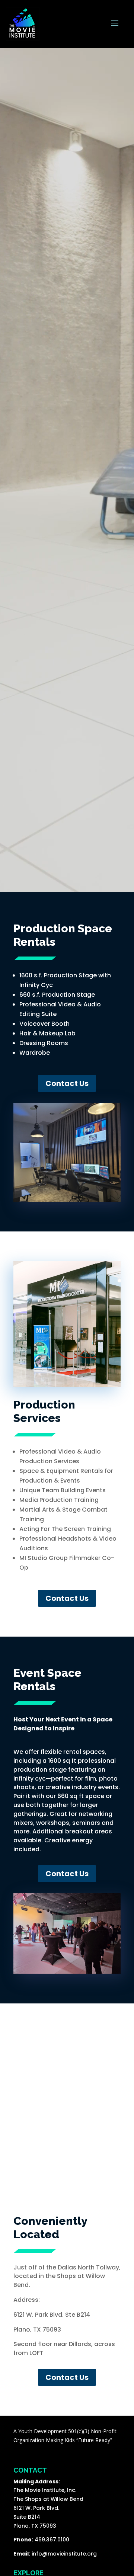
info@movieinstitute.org (64, 2554)
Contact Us (67, 1083)
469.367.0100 (52, 2540)
